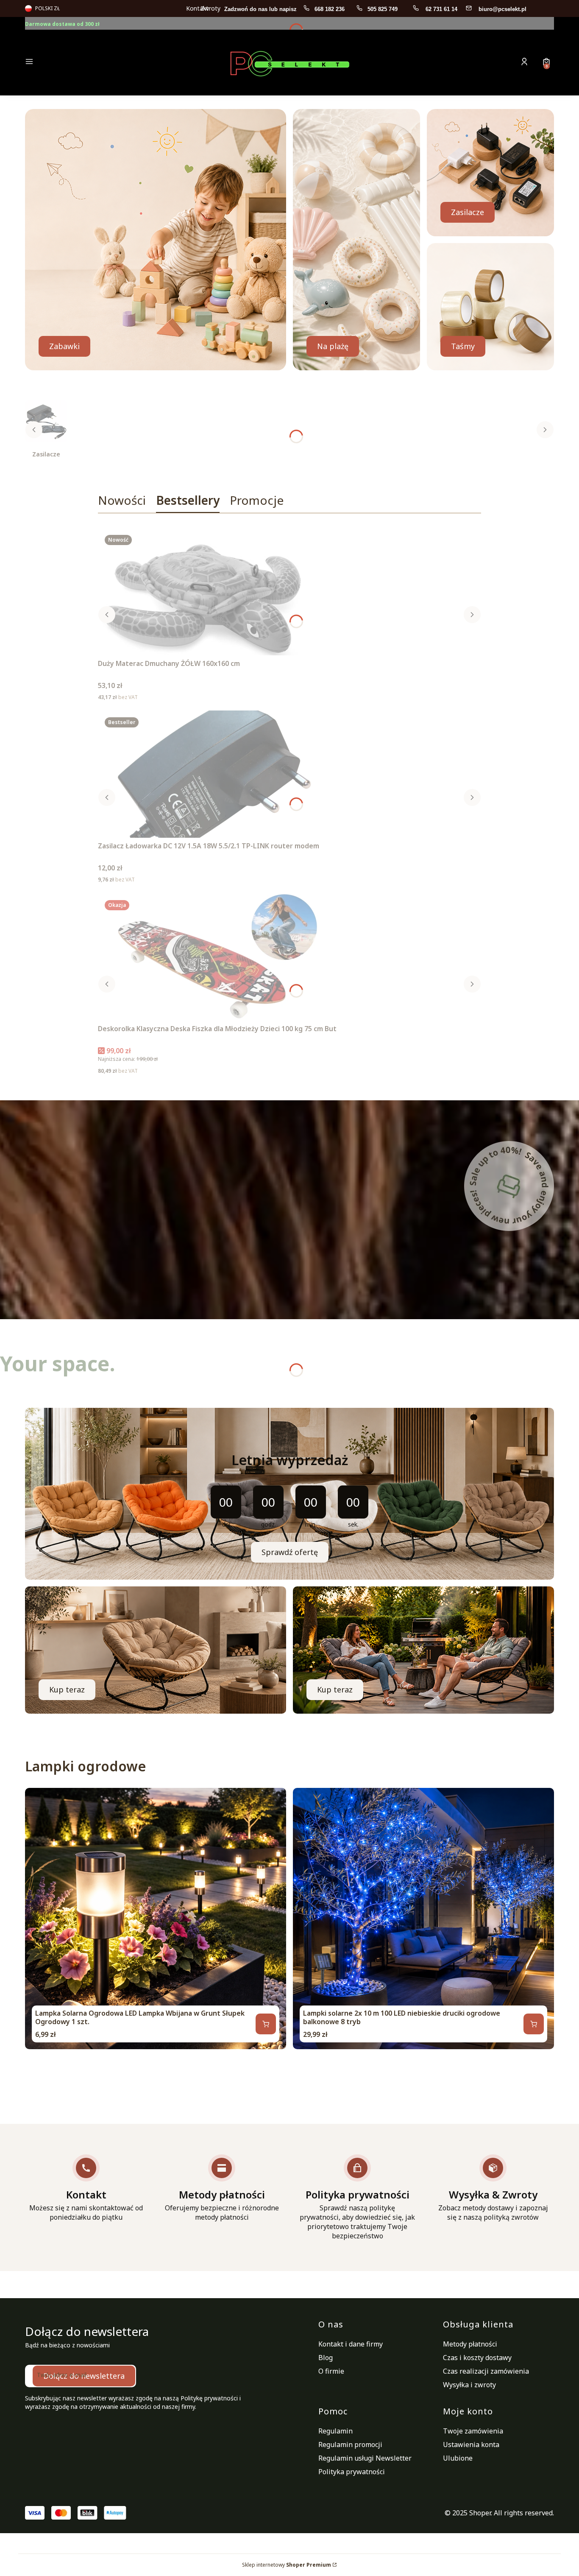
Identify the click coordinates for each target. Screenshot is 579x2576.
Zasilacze (468, 212)
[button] (88, 63)
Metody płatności (470, 2344)
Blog (326, 2358)
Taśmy (463, 346)
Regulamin (335, 2431)
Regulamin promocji (350, 2445)
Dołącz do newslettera (84, 2376)
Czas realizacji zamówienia (486, 2371)
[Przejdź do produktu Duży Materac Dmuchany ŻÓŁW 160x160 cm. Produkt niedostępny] (204, 592)
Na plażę (333, 346)
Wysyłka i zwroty (469, 2385)
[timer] (289, 1494)
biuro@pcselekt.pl (502, 9)
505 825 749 (383, 9)
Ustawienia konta (471, 2445)
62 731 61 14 (441, 9)
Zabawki (64, 346)
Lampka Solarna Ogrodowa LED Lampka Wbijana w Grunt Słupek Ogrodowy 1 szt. (140, 2017)
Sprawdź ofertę (290, 1552)
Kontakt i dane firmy (351, 2344)
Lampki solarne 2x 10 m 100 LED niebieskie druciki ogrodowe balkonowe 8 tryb (402, 2017)
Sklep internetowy (287, 2565)
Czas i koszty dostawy (477, 2358)
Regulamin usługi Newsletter (365, 2458)
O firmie (331, 2371)
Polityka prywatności (352, 2472)
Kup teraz (67, 1689)
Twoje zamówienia (473, 2431)
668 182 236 (330, 9)
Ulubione (458, 2458)
